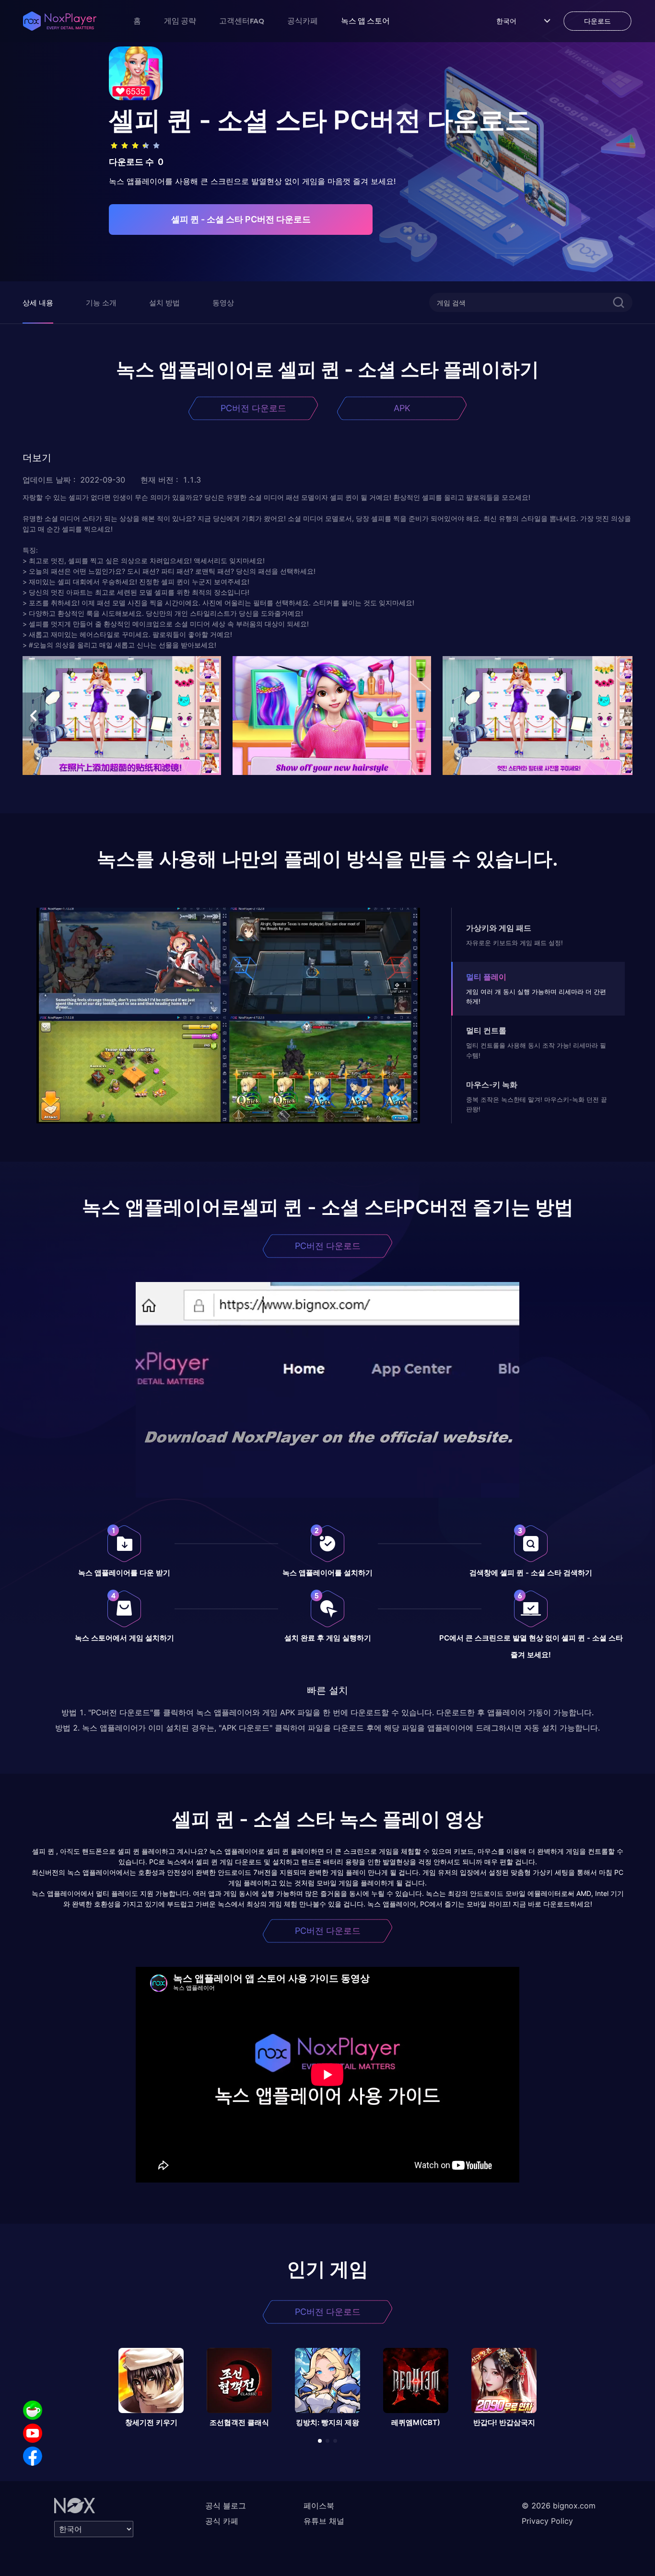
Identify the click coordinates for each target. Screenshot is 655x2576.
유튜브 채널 (324, 2521)
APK (402, 408)
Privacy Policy (547, 2521)
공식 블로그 (226, 2506)
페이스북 (319, 2506)
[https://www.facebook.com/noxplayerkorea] (33, 2456)
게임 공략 (180, 21)
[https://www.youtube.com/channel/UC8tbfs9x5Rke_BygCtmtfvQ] (33, 2433)
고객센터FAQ (242, 21)
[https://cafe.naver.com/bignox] (33, 2410)
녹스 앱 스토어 (365, 21)
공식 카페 (222, 2521)
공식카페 (303, 21)
